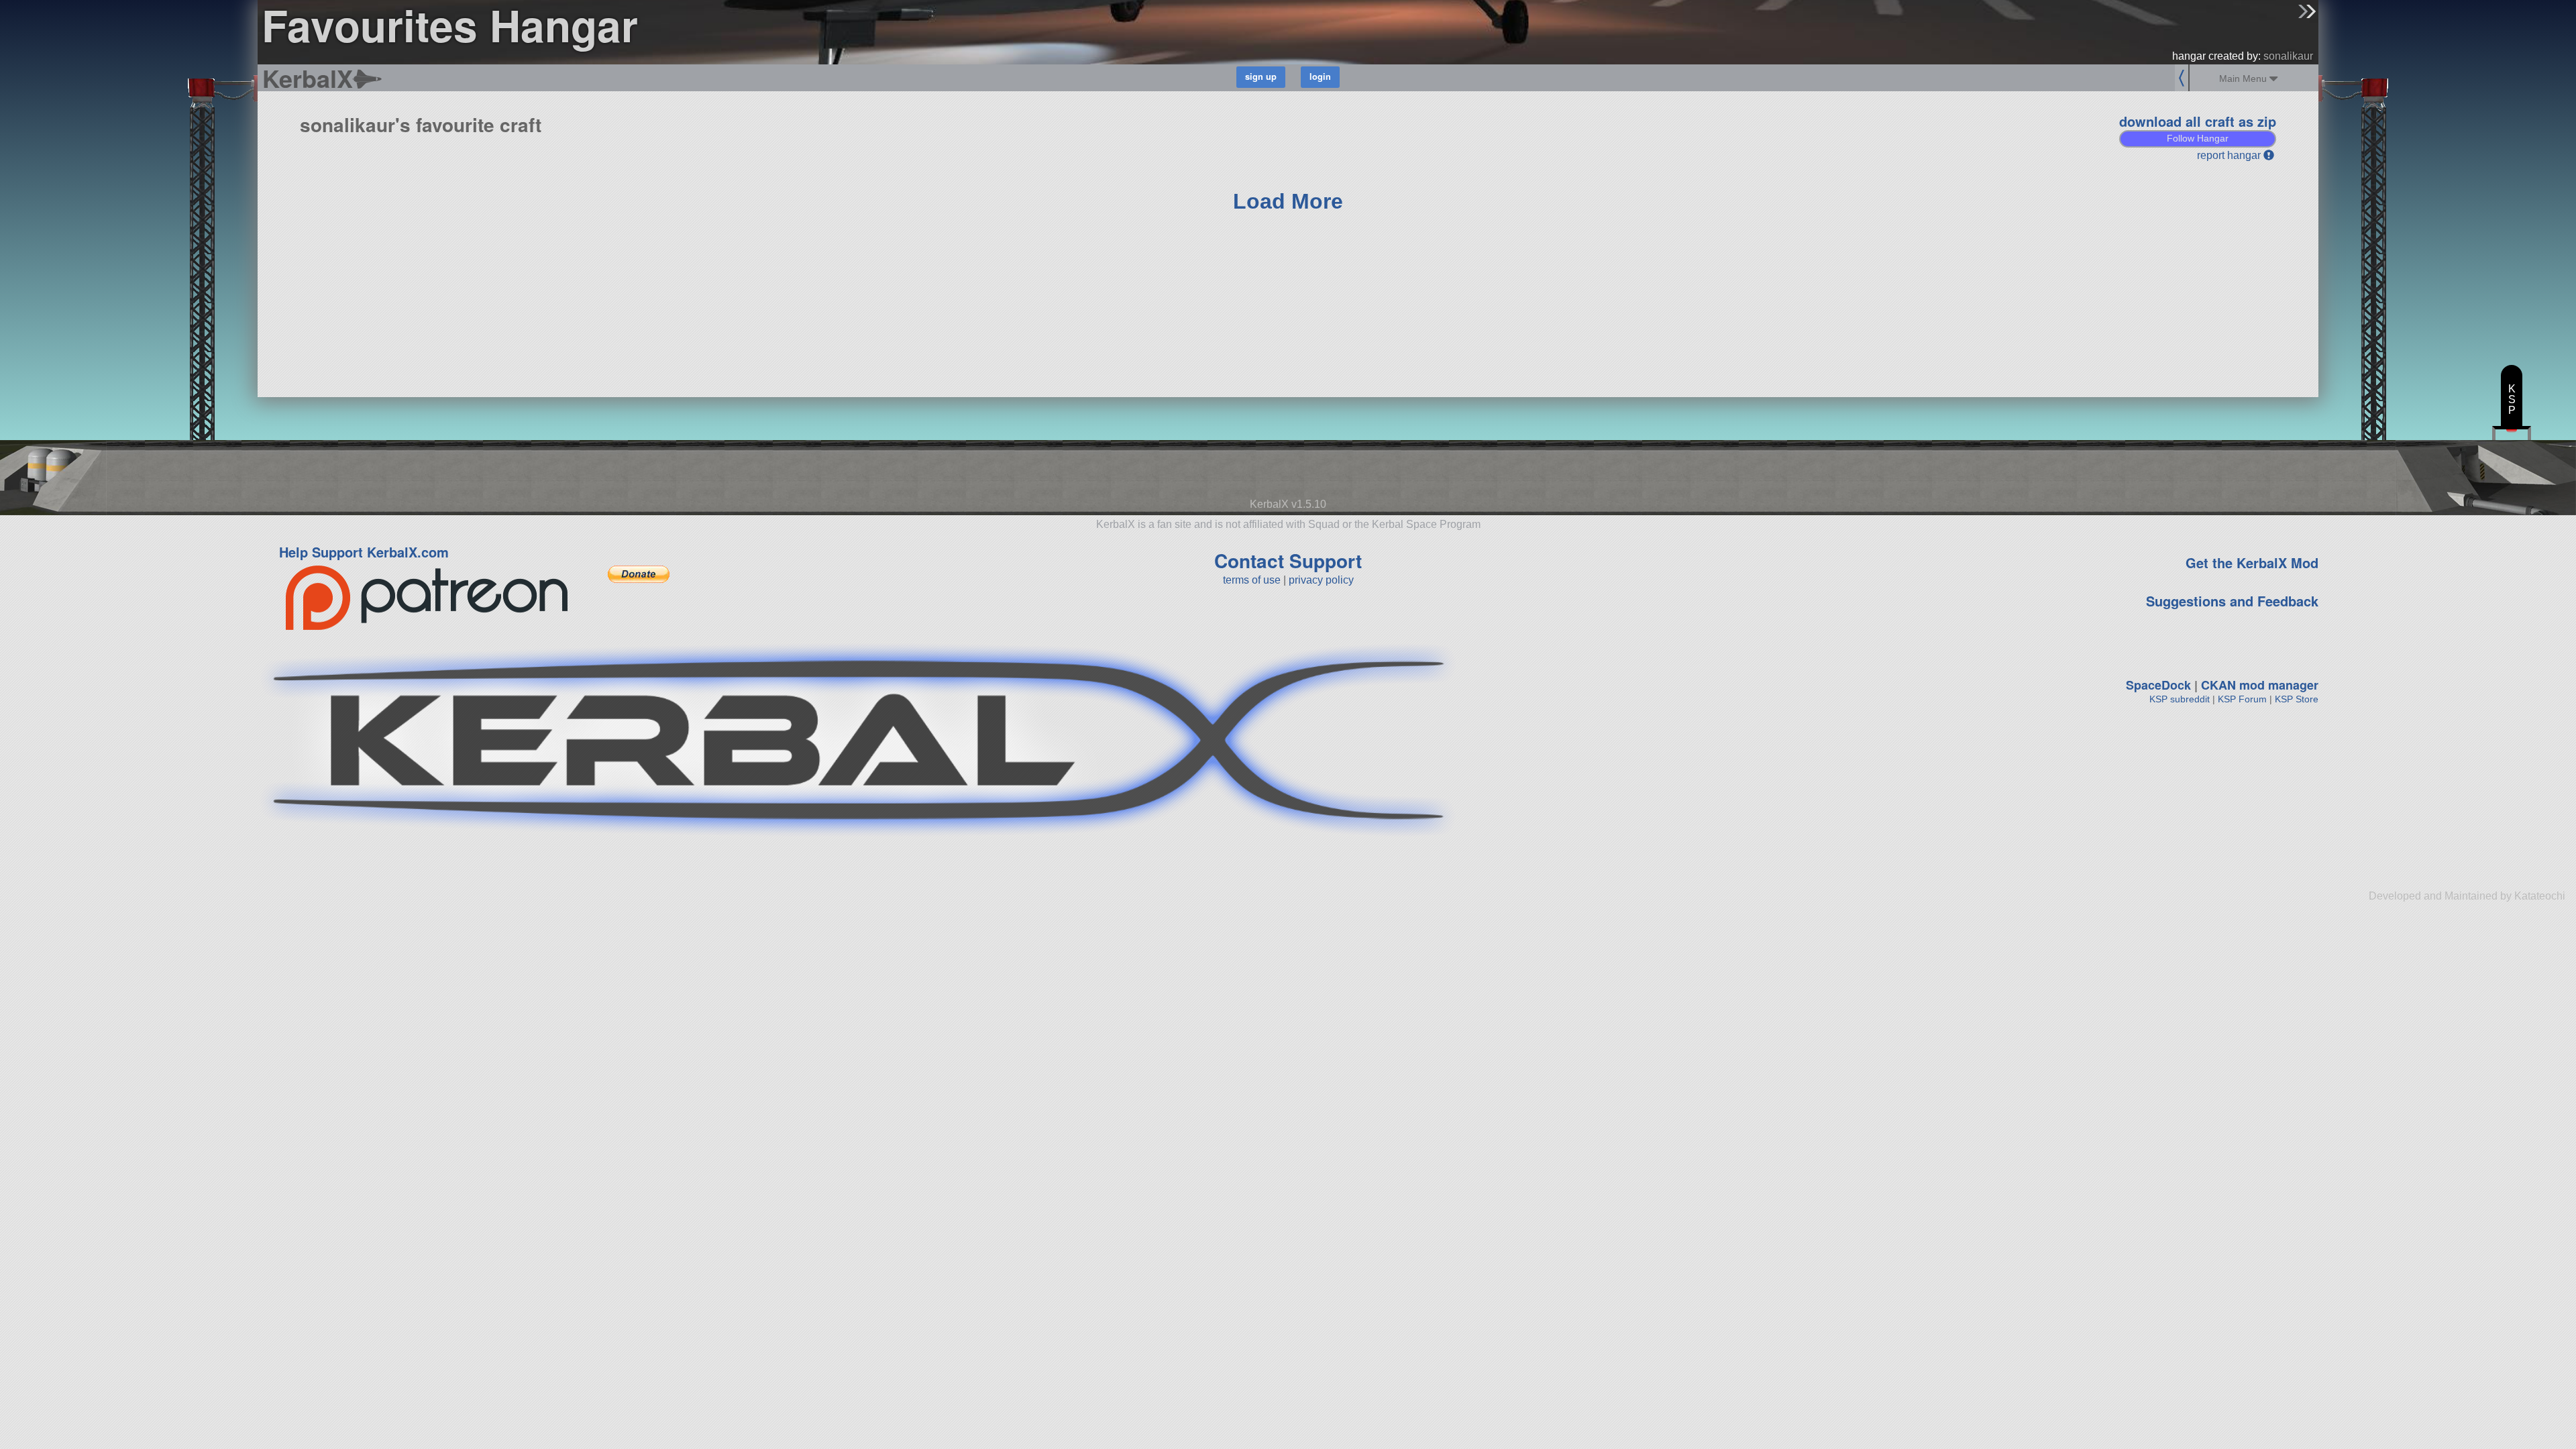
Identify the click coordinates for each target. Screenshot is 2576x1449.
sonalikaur (2288, 56)
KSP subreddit (2180, 699)
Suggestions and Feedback (2232, 601)
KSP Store (2297, 699)
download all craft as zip (2198, 121)
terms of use (1252, 580)
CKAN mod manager (2260, 685)
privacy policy (1321, 580)
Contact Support (1288, 560)
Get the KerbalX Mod (2252, 562)
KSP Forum (2242, 699)
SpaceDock (2158, 685)
